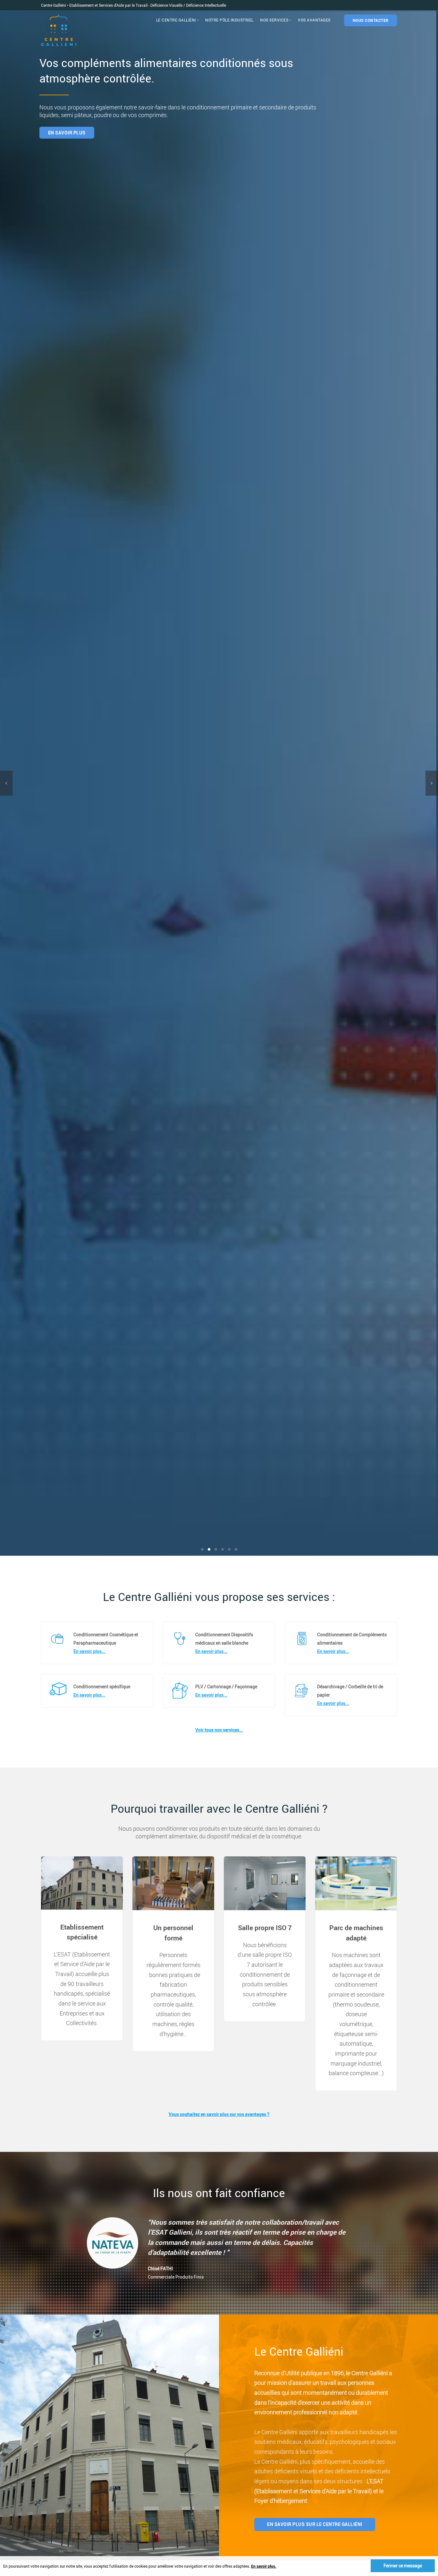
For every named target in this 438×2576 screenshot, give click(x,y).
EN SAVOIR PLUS (396, 133)
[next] (432, 783)
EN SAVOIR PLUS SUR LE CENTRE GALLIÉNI (315, 2524)
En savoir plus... (89, 1651)
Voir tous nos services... (219, 1730)
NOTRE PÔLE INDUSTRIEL (229, 20)
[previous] (6, 783)
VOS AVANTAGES (314, 20)
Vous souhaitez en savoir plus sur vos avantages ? (219, 2114)
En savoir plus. (264, 2566)
